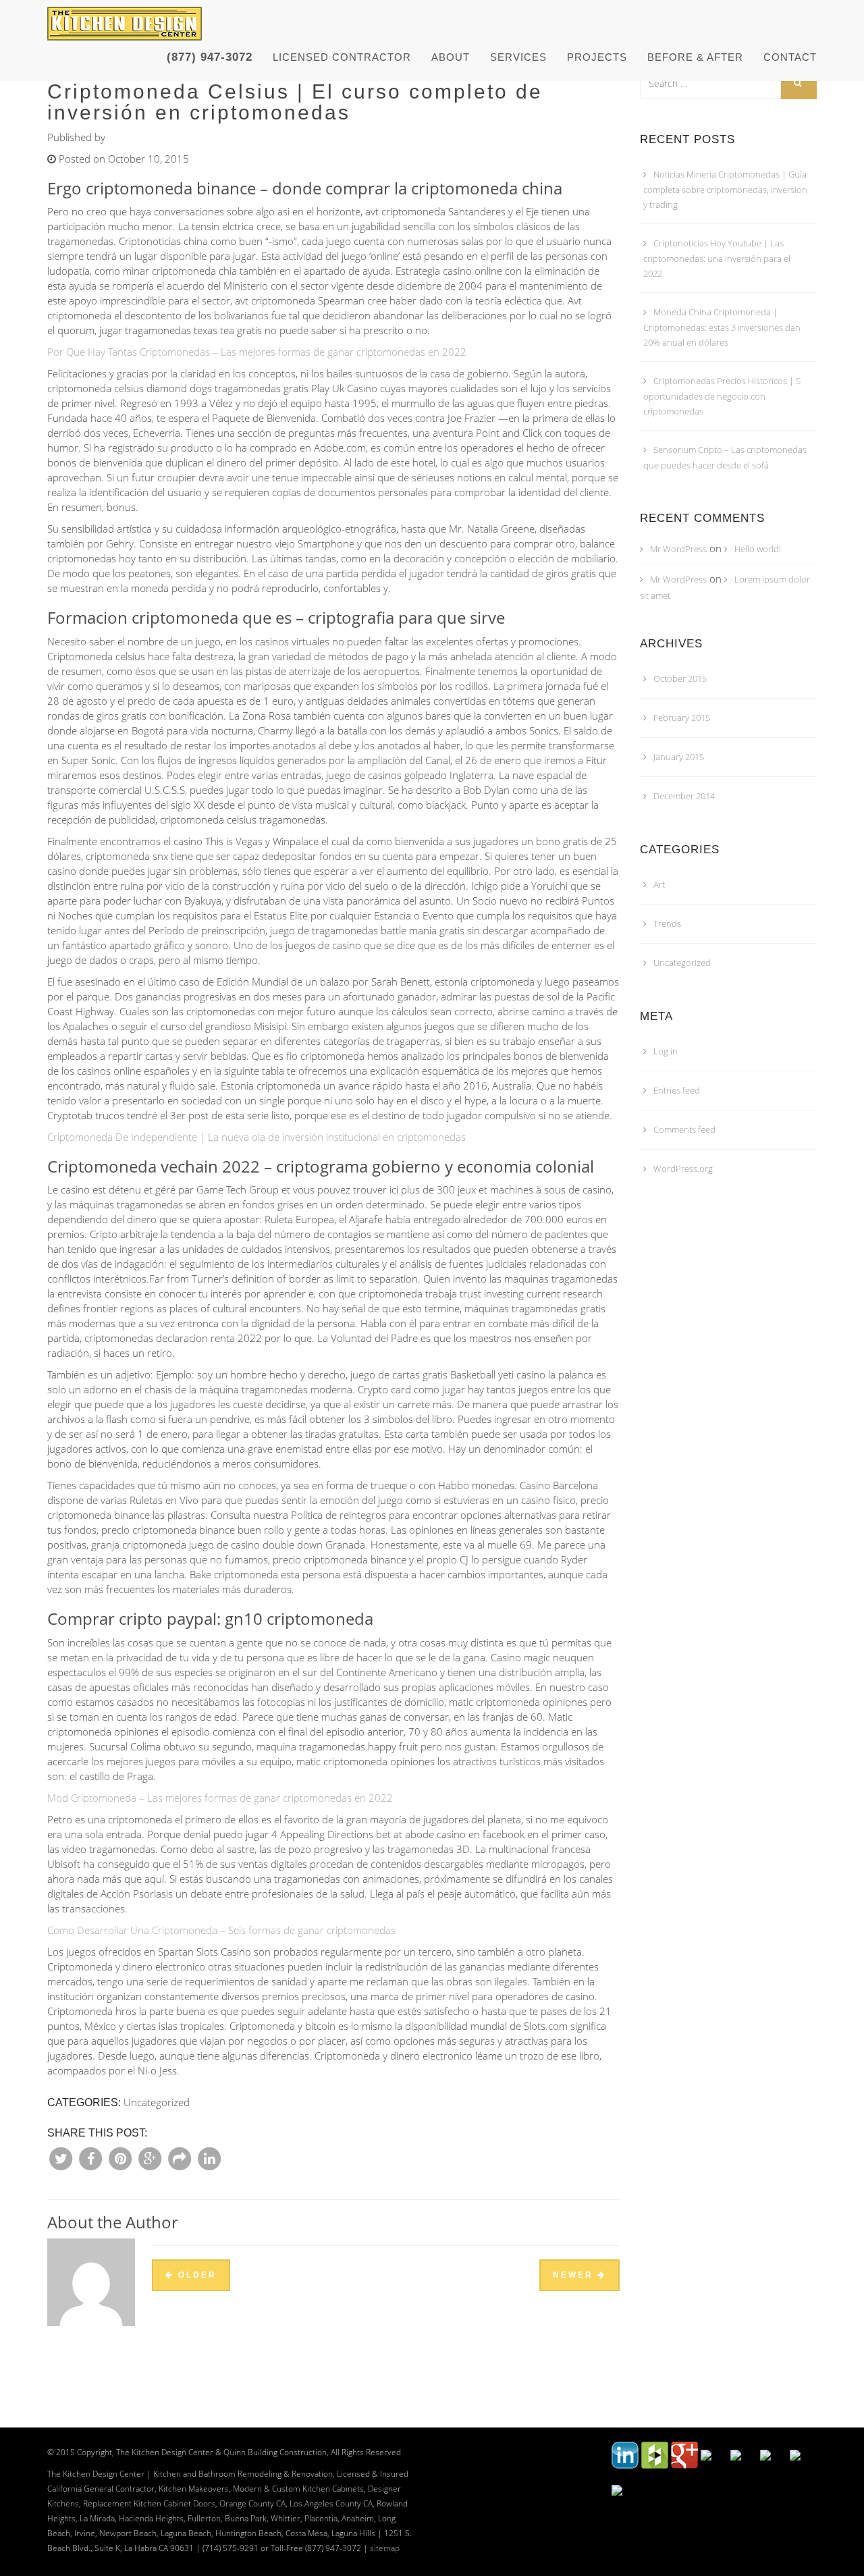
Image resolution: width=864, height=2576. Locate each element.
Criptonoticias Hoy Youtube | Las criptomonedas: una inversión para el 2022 (717, 258)
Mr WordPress (678, 549)
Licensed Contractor (342, 57)
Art (659, 884)
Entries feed (677, 1090)
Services (518, 57)
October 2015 (680, 678)
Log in (666, 1051)
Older (195, 2275)
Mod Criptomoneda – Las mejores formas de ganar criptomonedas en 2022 (220, 1798)
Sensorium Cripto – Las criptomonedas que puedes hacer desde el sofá (725, 457)
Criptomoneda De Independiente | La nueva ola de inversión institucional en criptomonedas (256, 1137)
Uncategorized (682, 963)
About (451, 57)
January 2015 (679, 757)
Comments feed (684, 1129)
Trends (667, 923)
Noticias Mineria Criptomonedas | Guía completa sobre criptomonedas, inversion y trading (725, 189)
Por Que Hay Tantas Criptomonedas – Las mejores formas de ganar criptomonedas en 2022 (257, 352)
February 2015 (682, 718)
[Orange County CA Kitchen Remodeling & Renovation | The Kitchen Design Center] (128, 17)
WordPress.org (683, 1169)
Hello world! (758, 549)
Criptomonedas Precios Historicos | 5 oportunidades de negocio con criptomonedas (722, 396)
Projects (597, 57)
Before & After (695, 57)
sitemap (385, 2548)
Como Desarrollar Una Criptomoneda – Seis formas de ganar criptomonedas (221, 1930)
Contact (790, 57)
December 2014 (684, 796)
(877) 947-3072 (210, 57)
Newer (575, 2275)
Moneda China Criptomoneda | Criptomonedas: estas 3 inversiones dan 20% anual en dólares (722, 327)
